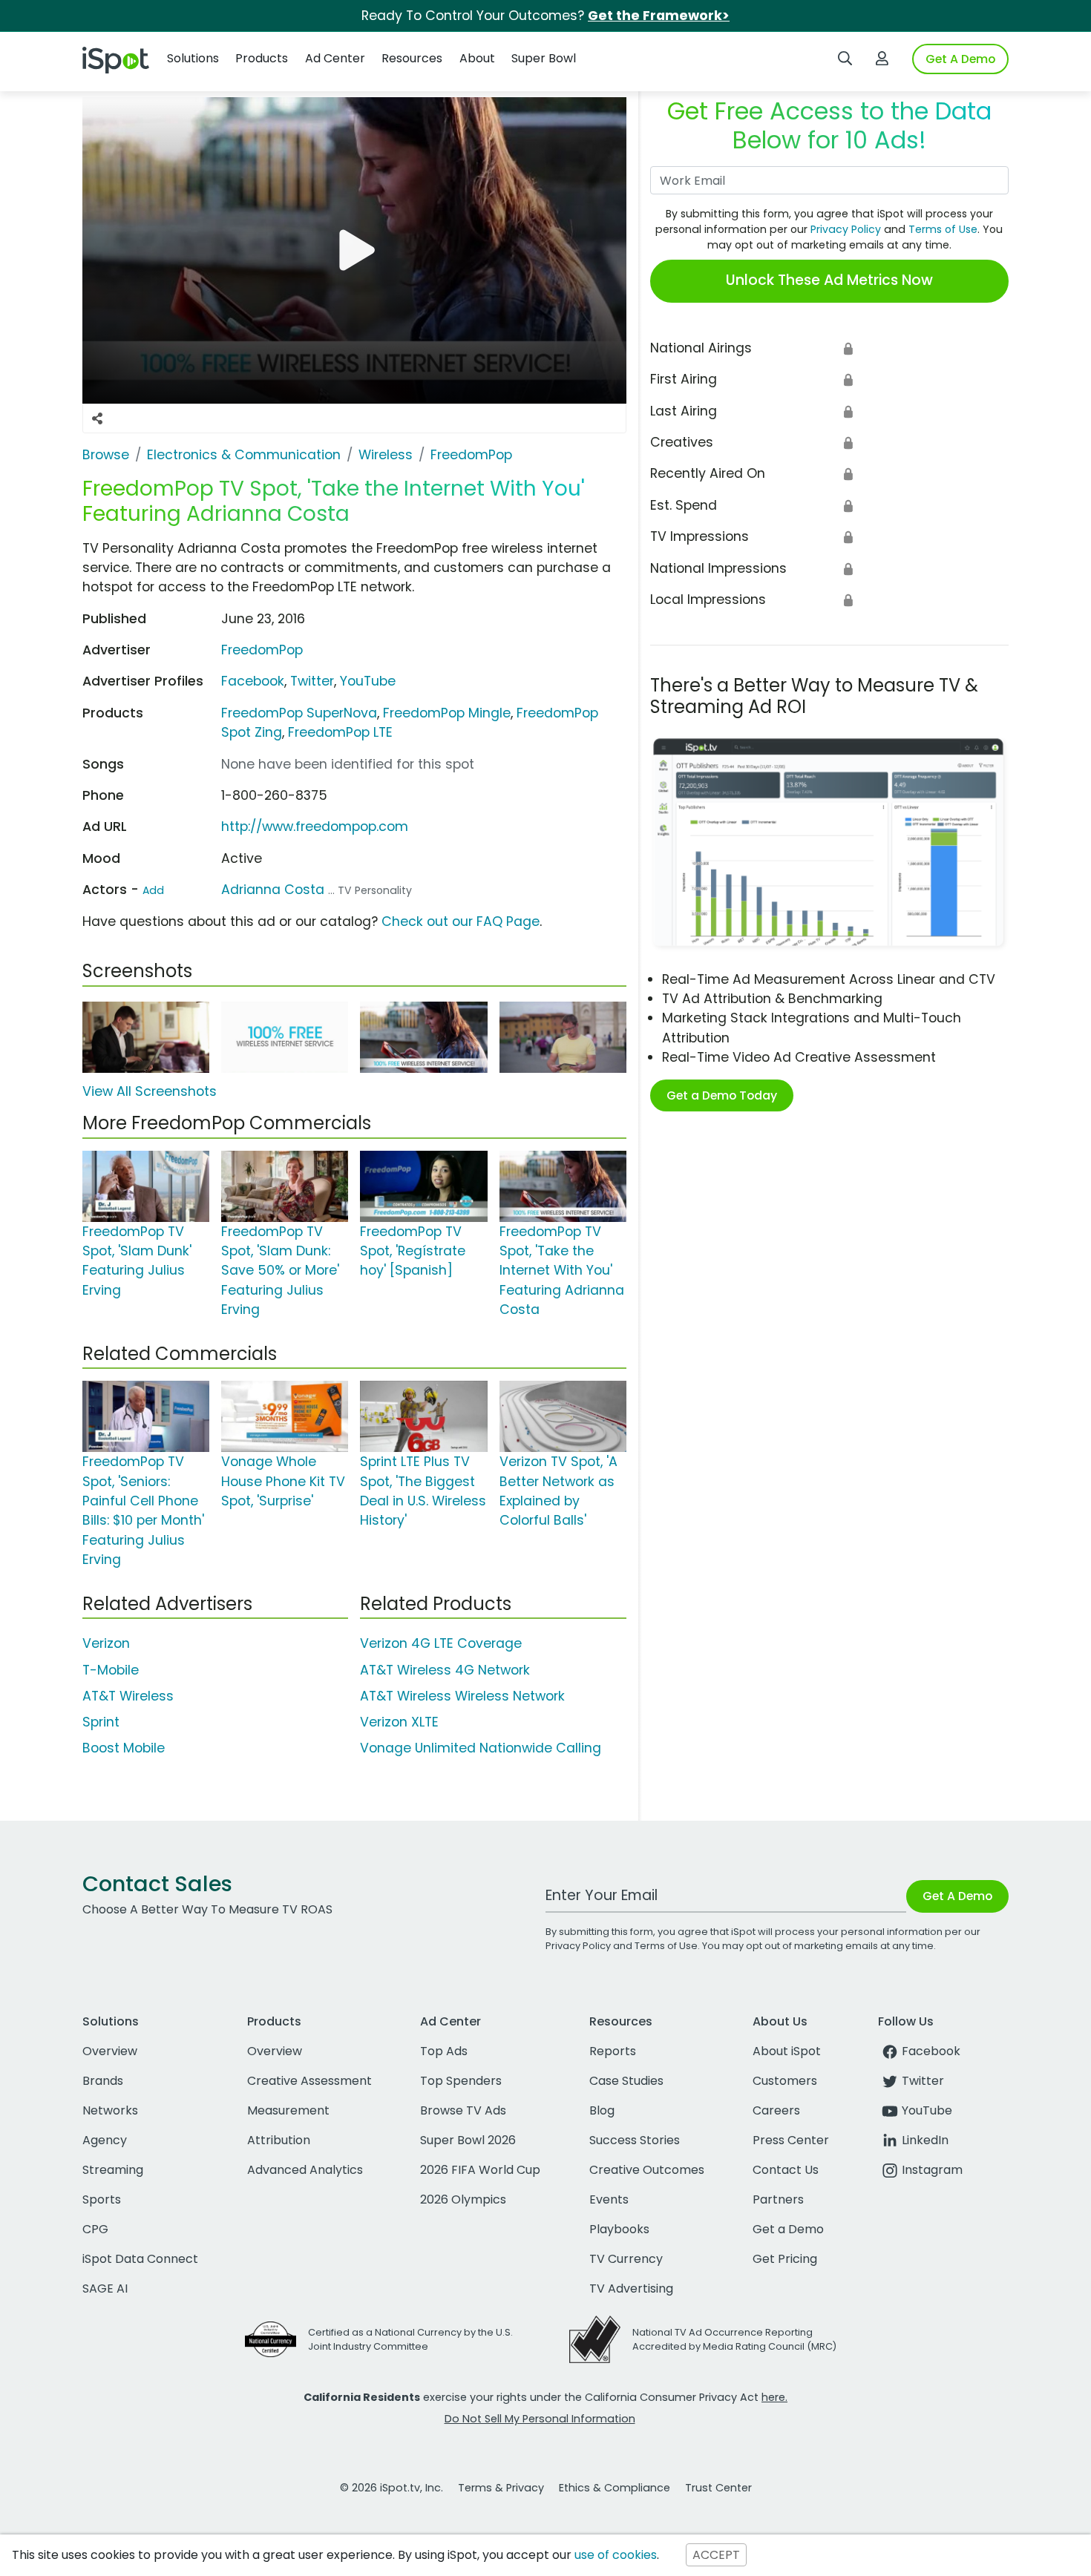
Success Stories (635, 2140)
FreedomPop (262, 650)
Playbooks (619, 2229)
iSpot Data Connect (140, 2259)
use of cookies (616, 2555)
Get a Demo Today (722, 1095)
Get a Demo (788, 2229)
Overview (110, 2051)
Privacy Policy (846, 229)
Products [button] (262, 58)
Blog (602, 2110)
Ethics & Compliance (615, 2488)
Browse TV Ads (463, 2110)
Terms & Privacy (501, 2488)
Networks (110, 2110)
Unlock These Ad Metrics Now (829, 280)
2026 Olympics (463, 2199)
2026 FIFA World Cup (480, 2170)
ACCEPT (716, 2555)
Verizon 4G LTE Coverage (441, 1643)
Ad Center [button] (335, 58)
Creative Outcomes (647, 2170)
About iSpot (787, 2051)
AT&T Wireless (128, 1696)
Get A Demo (960, 59)
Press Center (791, 2140)
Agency (105, 2140)
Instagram (932, 2170)
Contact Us (786, 2170)
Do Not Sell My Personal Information (540, 2419)
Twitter (312, 681)
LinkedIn (925, 2140)
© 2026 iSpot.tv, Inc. (391, 2488)
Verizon (106, 1643)
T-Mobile (111, 1670)
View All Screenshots (150, 1091)
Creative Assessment (309, 2081)
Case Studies (626, 2081)
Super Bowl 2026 (468, 2140)
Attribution (279, 2140)
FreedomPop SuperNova (299, 713)
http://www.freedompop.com (315, 827)
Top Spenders (461, 2081)
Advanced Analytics (305, 2170)
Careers (776, 2110)
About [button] (477, 58)
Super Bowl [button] (544, 58)
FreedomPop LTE (340, 732)
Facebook (253, 681)
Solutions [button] (193, 58)
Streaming (113, 2170)
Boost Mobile (124, 1748)
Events (609, 2199)
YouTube (368, 681)
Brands (103, 2081)
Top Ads (444, 2051)
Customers (785, 2081)
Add (153, 890)
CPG (95, 2229)
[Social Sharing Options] (97, 418)
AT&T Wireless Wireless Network (462, 1696)
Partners (778, 2199)
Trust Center (718, 2488)
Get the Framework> (659, 16)
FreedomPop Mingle (447, 713)
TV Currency (626, 2259)
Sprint (101, 1722)
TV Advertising (631, 2288)
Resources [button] (412, 58)
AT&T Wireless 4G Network (445, 1670)
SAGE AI (105, 2288)
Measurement (288, 2110)
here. (774, 2397)
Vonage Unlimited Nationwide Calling (481, 1748)
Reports (613, 2051)
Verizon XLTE (399, 1722)
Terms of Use (943, 229)
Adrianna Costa (273, 890)
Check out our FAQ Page (461, 921)
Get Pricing (785, 2259)
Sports (102, 2199)
